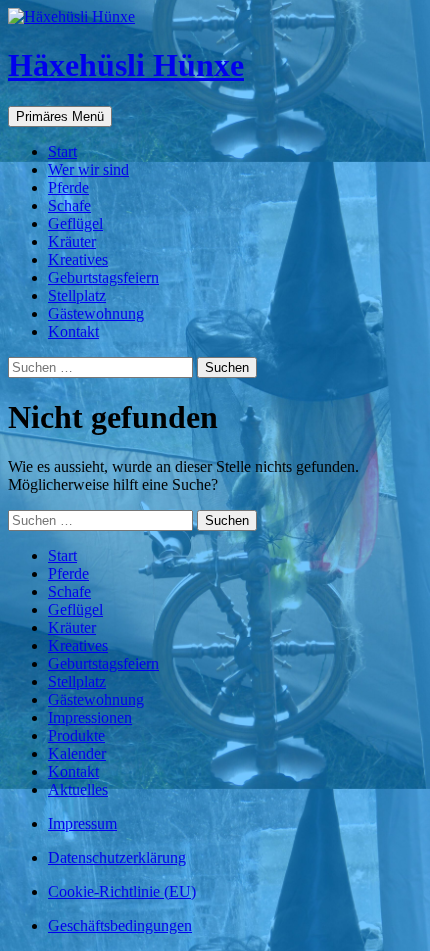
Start (62, 151)
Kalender (77, 753)
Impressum (82, 823)
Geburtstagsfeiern (103, 277)
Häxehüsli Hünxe (126, 65)
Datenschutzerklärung (117, 857)
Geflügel (75, 223)
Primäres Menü (60, 116)
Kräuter (72, 241)
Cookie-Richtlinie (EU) (122, 891)
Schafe (69, 205)
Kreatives (78, 259)
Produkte (76, 735)
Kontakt (73, 331)
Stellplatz (77, 295)
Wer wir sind (88, 169)
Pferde (68, 187)
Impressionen (90, 717)
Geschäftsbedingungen (120, 925)
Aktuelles (78, 789)
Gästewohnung (96, 313)
